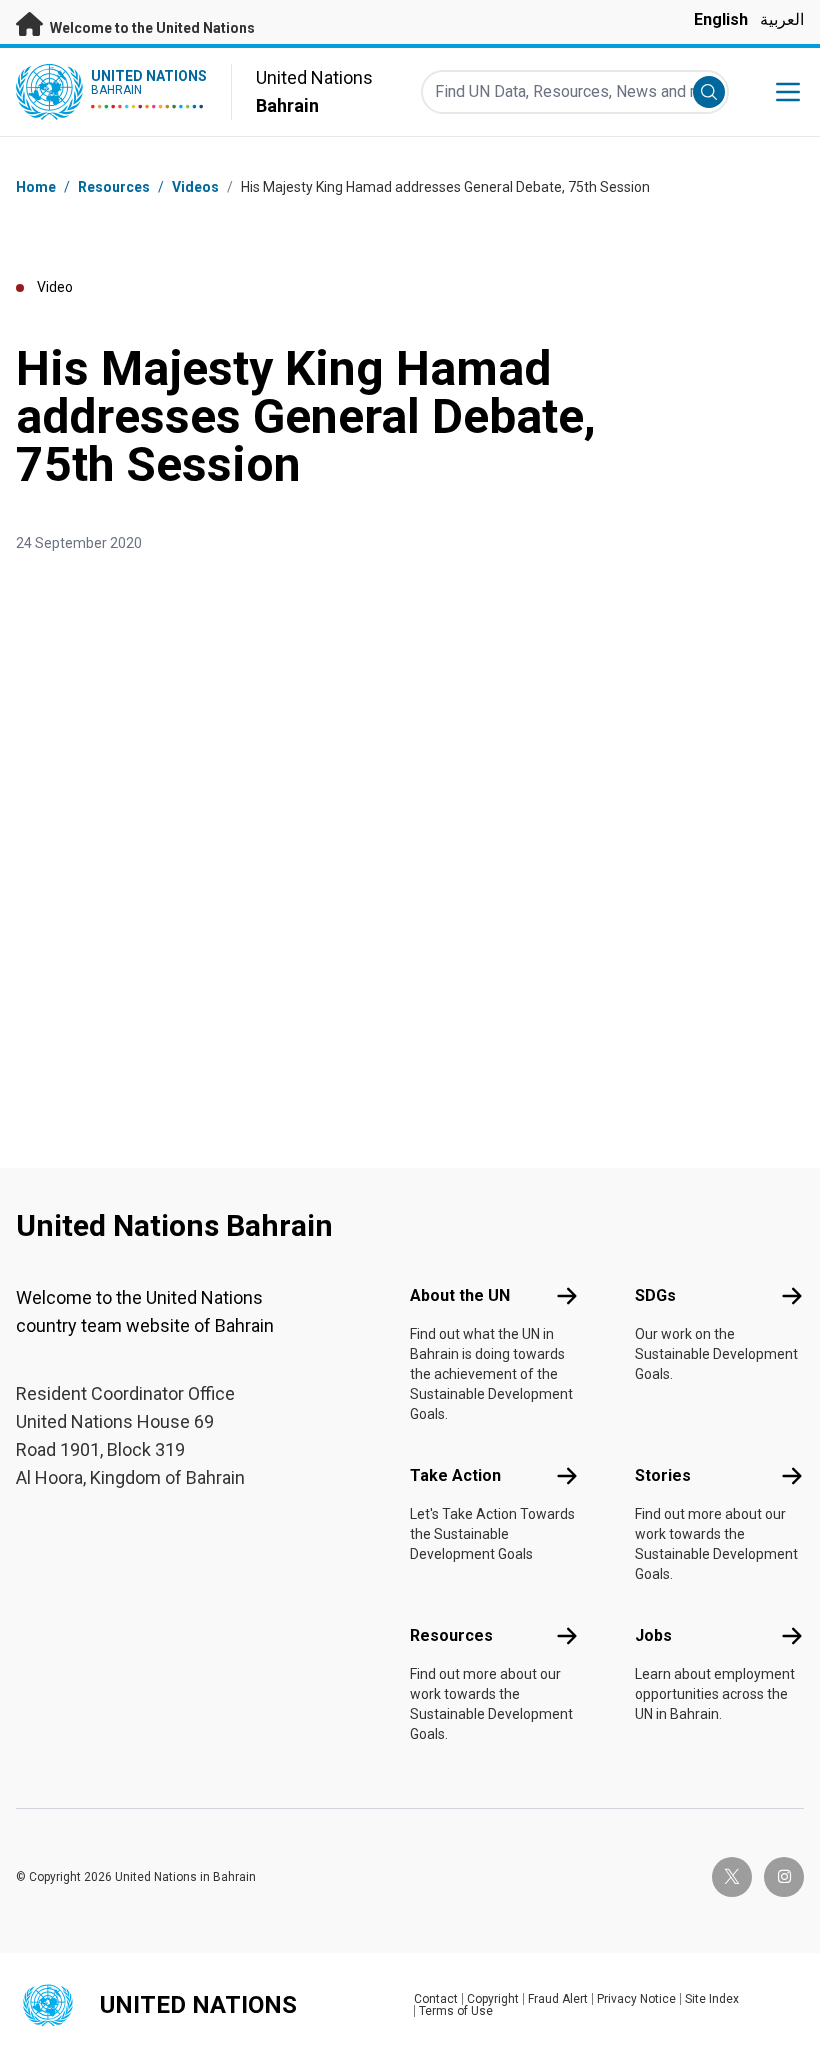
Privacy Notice (636, 1999)
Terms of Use (456, 2011)
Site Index (712, 1999)
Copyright (493, 1999)
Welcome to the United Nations (151, 28)
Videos (195, 187)
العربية (782, 19)
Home (36, 187)
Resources (451, 1635)
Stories (663, 1475)
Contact (436, 1999)
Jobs (653, 1635)
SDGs (655, 1295)
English (721, 19)
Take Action (455, 1475)
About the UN (460, 1295)
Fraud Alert (558, 1999)
